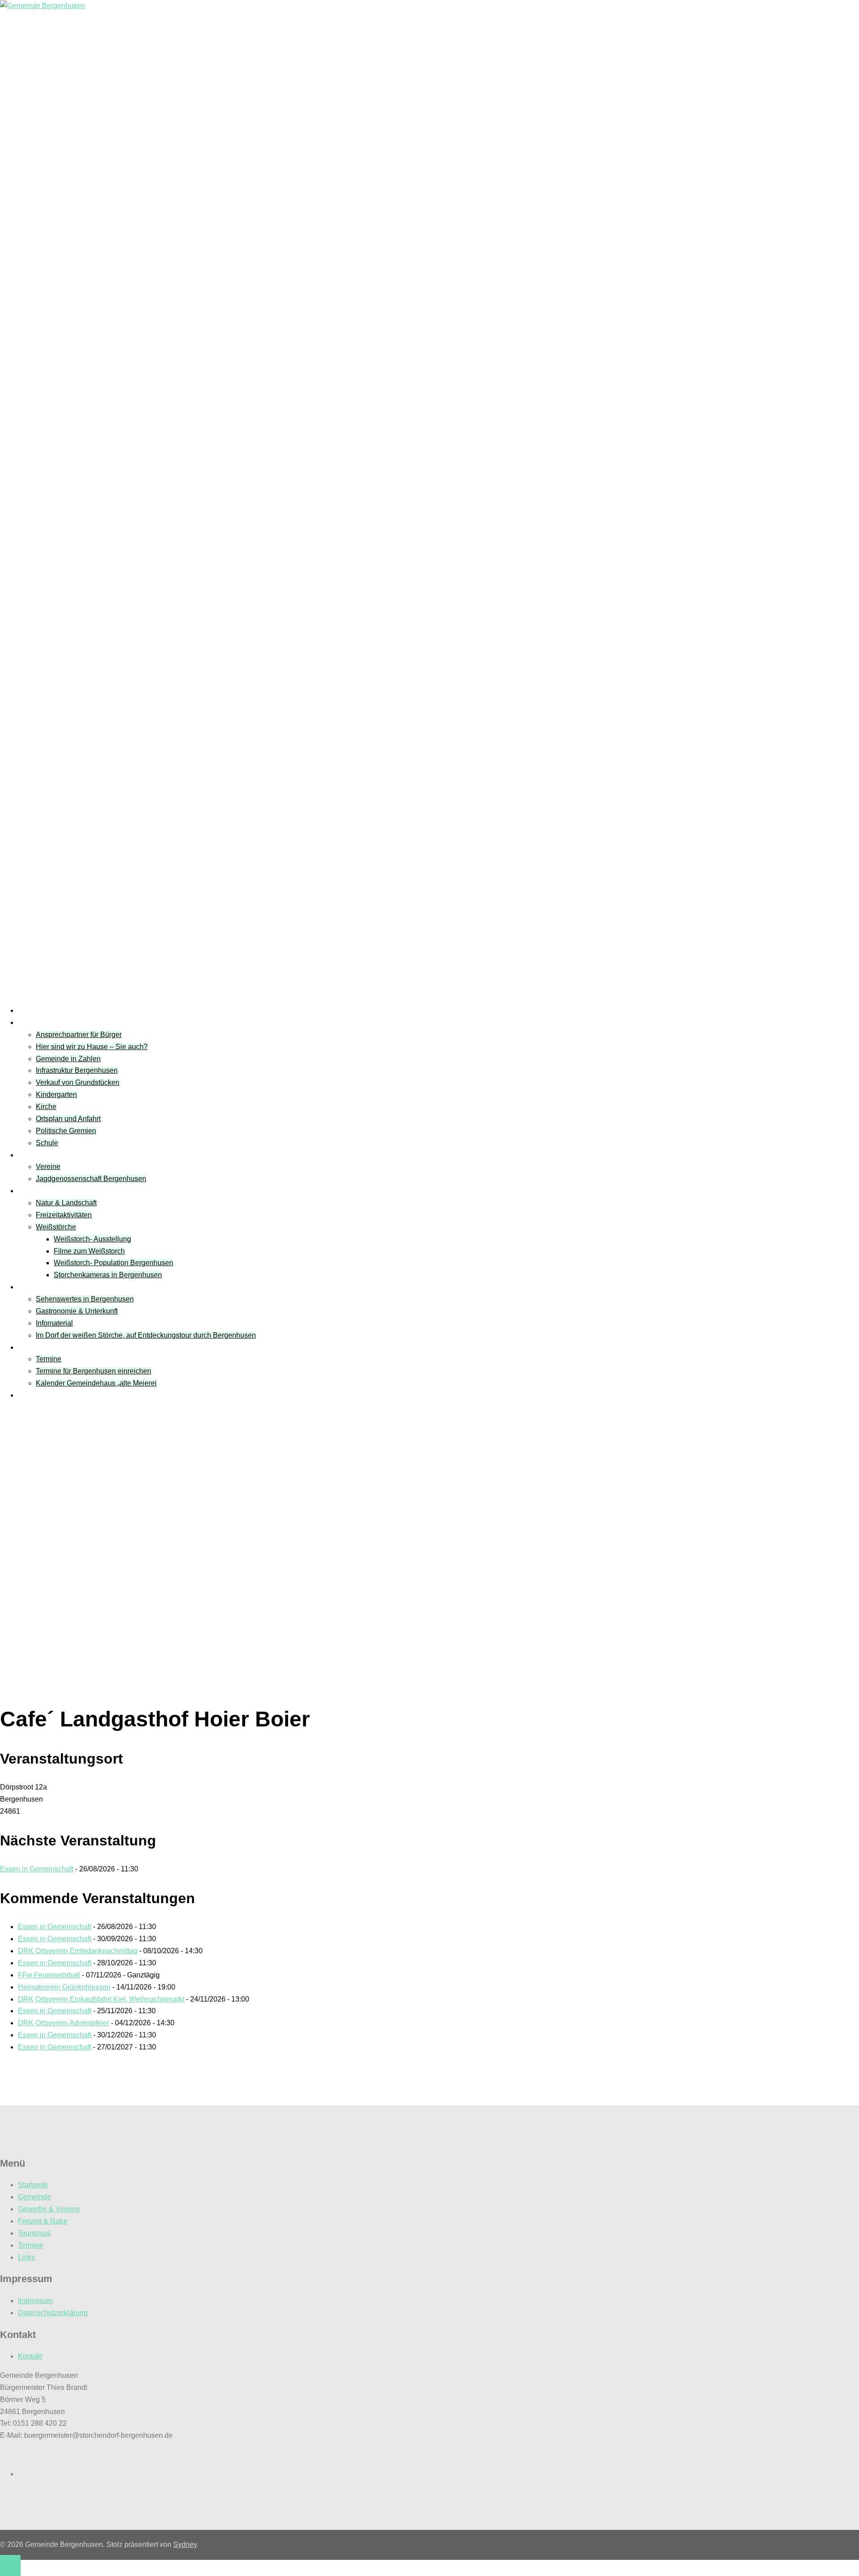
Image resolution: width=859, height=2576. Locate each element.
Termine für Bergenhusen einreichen (94, 1371)
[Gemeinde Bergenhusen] (43, 6)
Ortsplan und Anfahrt (68, 1119)
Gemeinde (34, 1022)
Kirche (46, 1107)
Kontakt (30, 2356)
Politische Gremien (66, 1131)
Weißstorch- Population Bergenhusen (113, 1263)
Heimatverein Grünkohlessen (64, 1987)
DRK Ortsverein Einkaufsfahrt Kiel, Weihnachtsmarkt (101, 1999)
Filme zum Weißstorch (89, 1251)
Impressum (35, 2301)
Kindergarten (56, 1095)
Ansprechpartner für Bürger (79, 1035)
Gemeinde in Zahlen (68, 1059)
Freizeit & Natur (43, 1191)
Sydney (185, 2544)
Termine (31, 1347)
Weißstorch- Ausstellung (92, 1239)
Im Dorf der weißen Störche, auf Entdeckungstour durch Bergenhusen (146, 1335)
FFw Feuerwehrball (49, 1975)
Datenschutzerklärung (53, 2313)
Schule (47, 1143)
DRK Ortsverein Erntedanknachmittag (78, 1951)
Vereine (30, 1155)
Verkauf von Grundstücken (78, 1082)
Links (26, 1395)
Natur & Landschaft (66, 1203)
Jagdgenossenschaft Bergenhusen (91, 1179)
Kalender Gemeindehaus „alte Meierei (96, 1383)
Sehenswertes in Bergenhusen (85, 1299)
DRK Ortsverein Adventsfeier (64, 2023)
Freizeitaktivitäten (64, 1215)
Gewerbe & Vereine (49, 2209)
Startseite (33, 1010)
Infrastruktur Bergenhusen (77, 1070)
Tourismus (34, 1287)
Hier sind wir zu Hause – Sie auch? (92, 1047)
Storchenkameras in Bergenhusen (108, 1275)
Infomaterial (54, 1323)
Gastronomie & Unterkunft (77, 1311)
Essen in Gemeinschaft (37, 1869)
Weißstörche (56, 1227)
